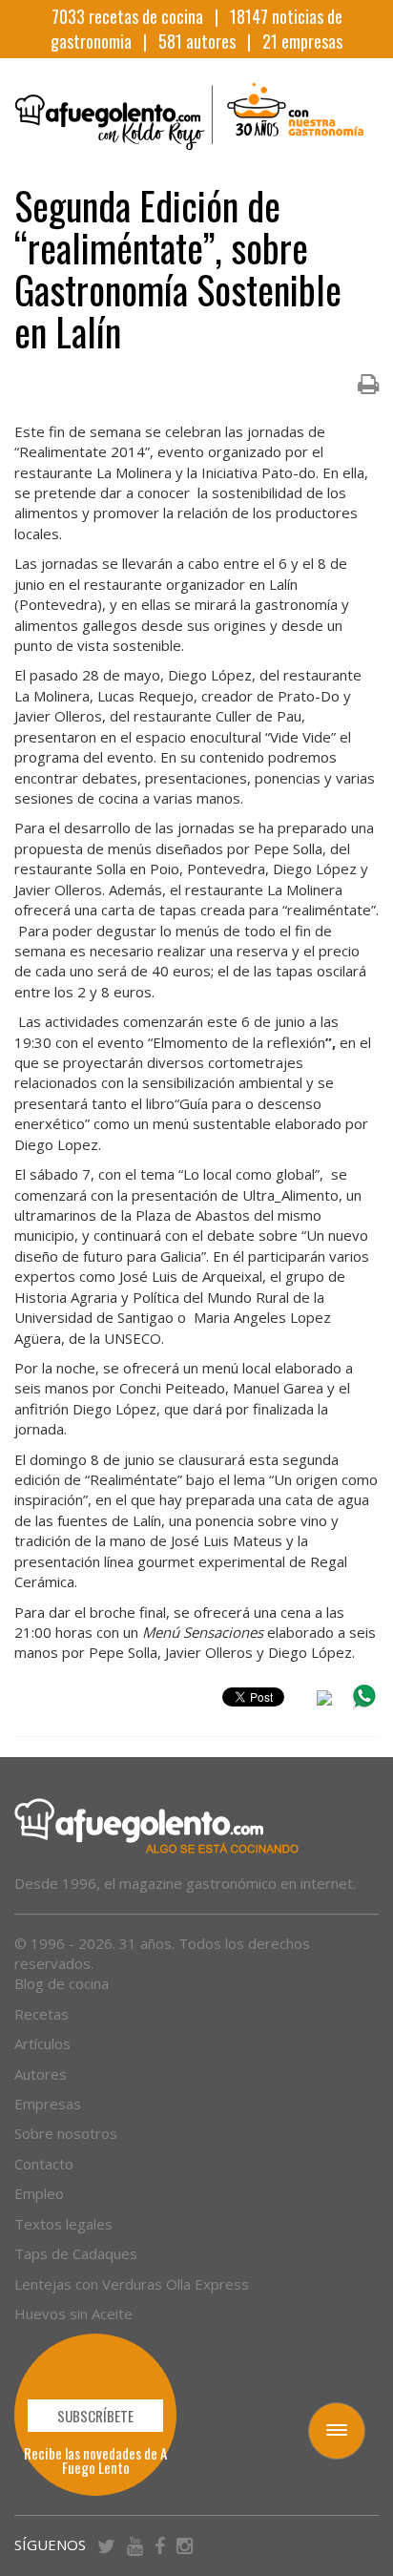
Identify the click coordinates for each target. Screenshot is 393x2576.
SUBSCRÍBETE (95, 2416)
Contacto (44, 2164)
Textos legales (63, 2224)
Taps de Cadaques (76, 2253)
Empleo (39, 2193)
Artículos (42, 2043)
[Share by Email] (324, 1701)
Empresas (48, 2104)
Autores (41, 2074)
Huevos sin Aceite (73, 2314)
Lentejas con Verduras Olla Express (132, 2284)
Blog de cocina (62, 1983)
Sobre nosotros (66, 2133)
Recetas (41, 2014)
